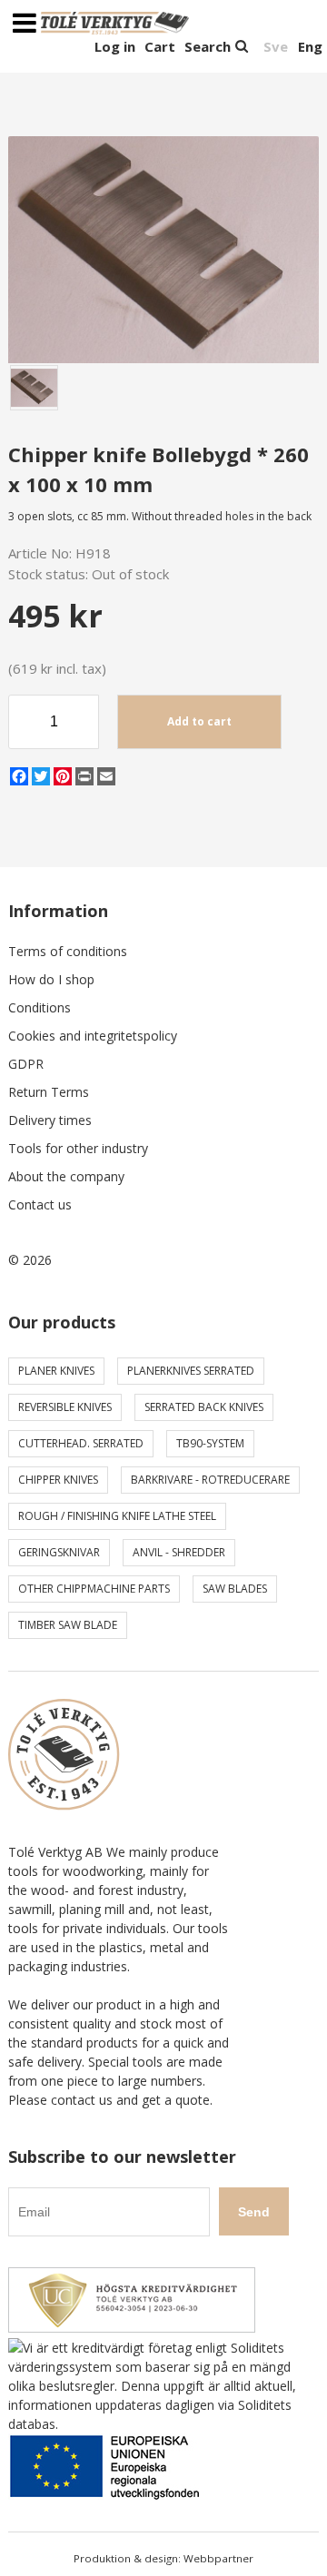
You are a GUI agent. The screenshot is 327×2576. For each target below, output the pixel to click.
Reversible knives (65, 1407)
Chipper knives (58, 1480)
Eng (310, 46)
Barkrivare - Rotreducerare (210, 1480)
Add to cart (199, 721)
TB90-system (210, 1443)
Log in (115, 46)
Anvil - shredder (179, 1552)
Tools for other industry (78, 1148)
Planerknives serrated (191, 1371)
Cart (160, 46)
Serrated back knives (204, 1407)
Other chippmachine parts (94, 1589)
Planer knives (56, 1371)
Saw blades (235, 1589)
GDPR (26, 1064)
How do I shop (51, 979)
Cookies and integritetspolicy (93, 1036)
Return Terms (49, 1092)
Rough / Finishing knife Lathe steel (117, 1516)
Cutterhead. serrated (81, 1443)
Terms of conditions (68, 951)
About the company (66, 1176)
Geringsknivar (59, 1552)
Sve (276, 46)
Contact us (40, 1204)
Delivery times (50, 1120)
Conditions (40, 1007)
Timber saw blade (68, 1625)
